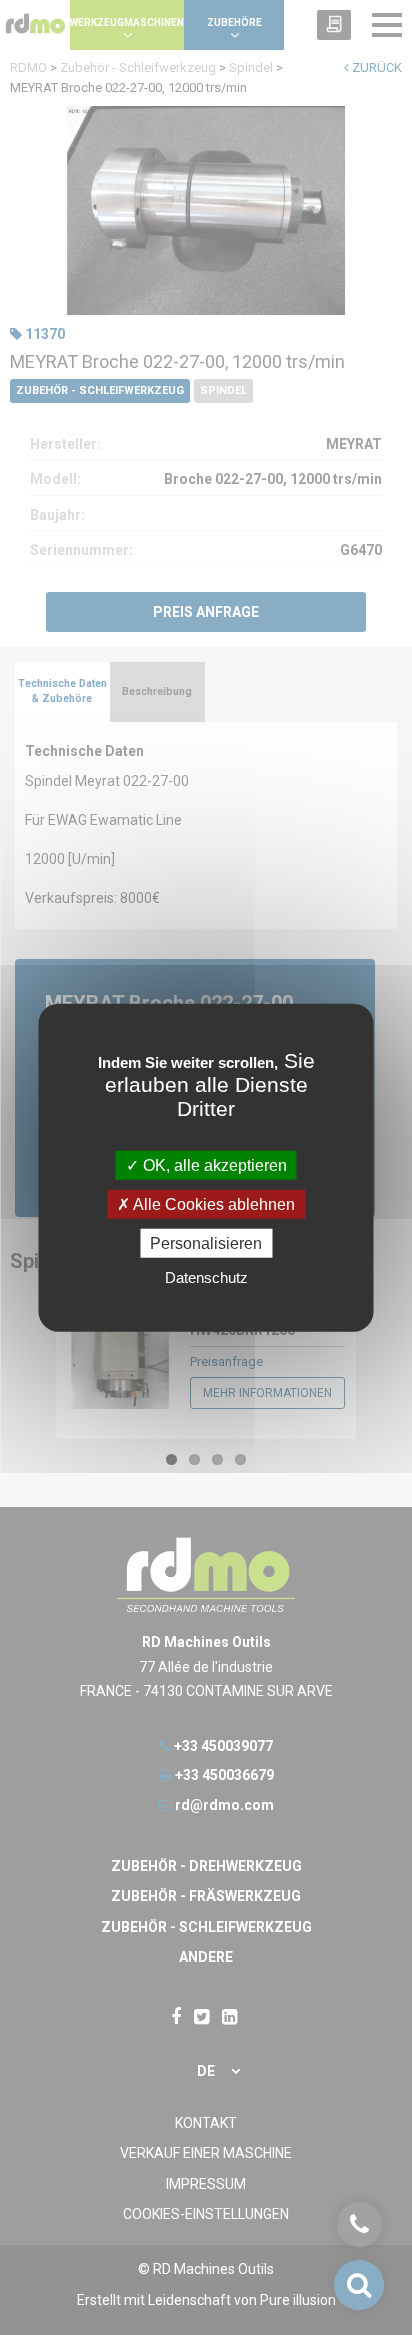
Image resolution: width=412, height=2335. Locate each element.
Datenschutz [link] (206, 1277)
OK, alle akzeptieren (213, 1164)
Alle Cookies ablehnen (212, 1203)
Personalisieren (206, 1243)
